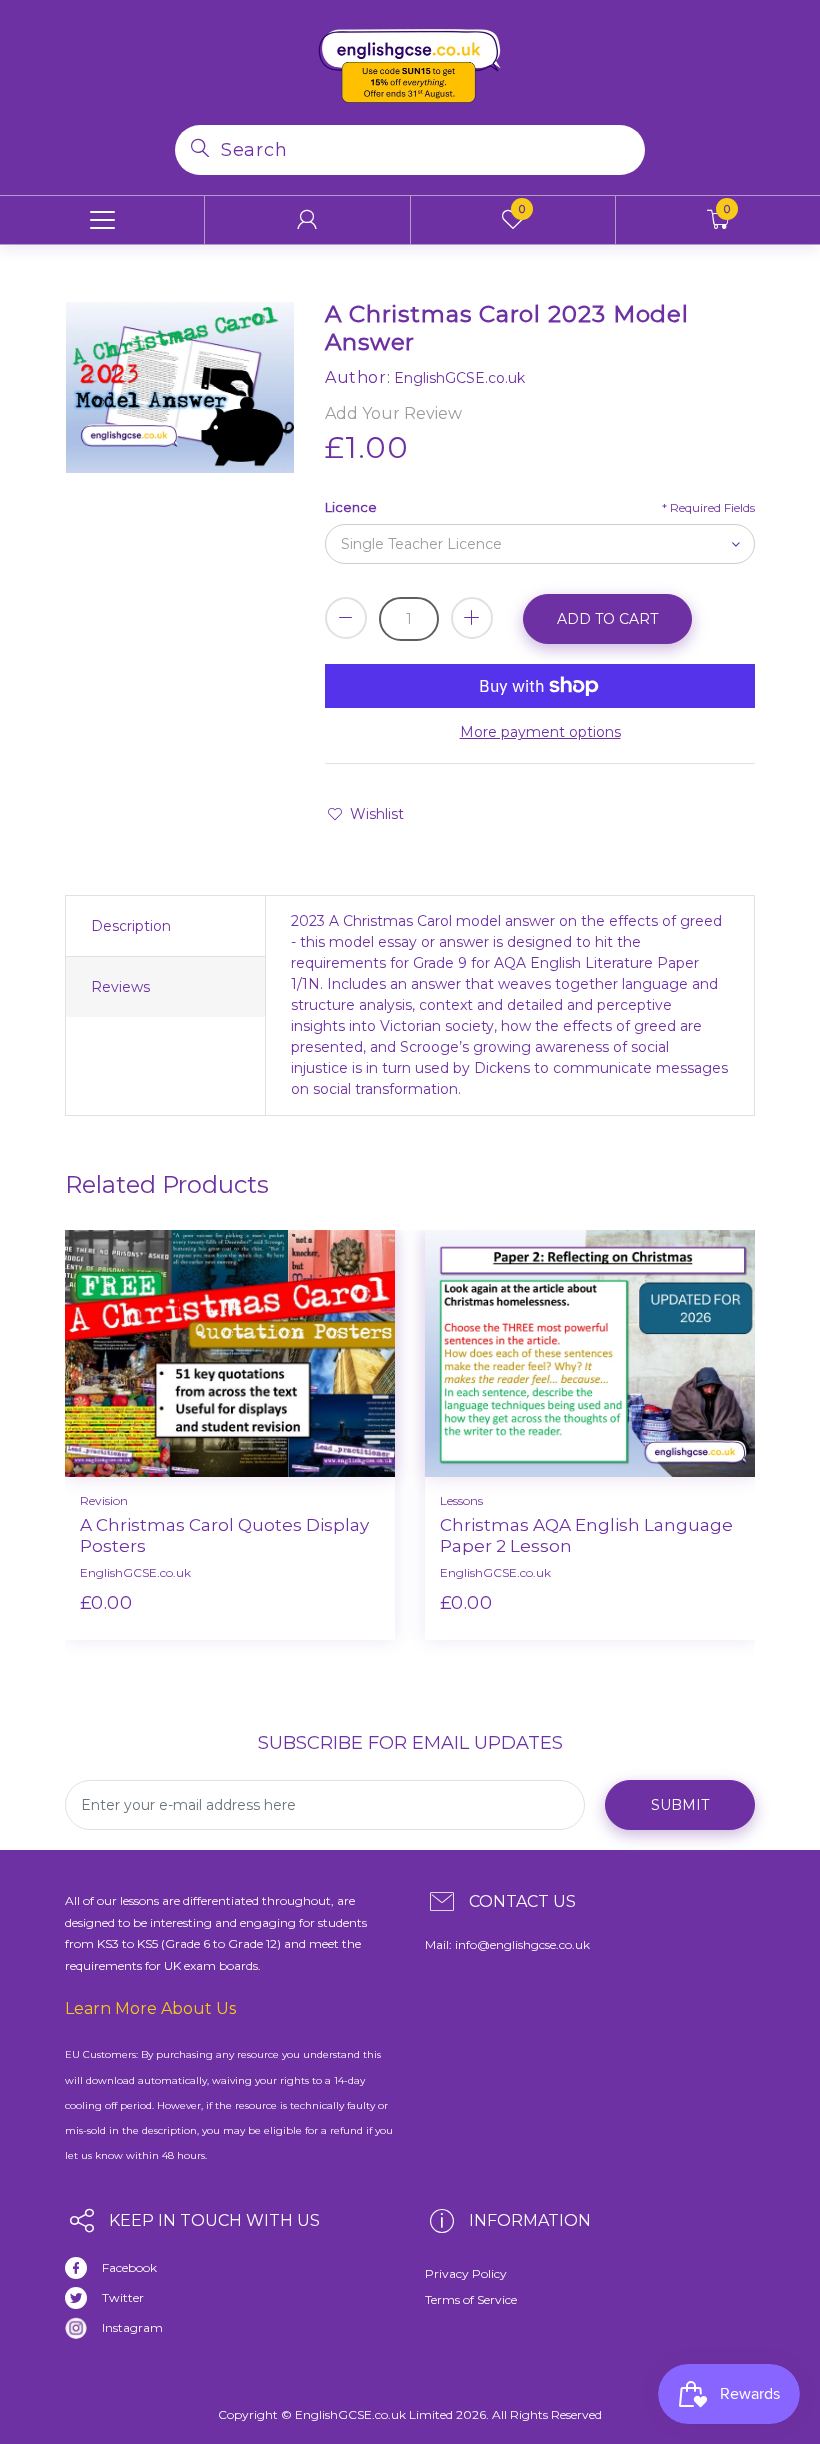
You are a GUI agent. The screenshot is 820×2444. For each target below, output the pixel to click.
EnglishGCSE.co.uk (135, 1572)
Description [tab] (131, 926)
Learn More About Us (150, 2008)
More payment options (540, 732)
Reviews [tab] (120, 987)
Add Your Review (393, 413)
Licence (351, 507)
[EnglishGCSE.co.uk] (410, 61)
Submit (680, 1805)
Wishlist (377, 814)
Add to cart (607, 619)
